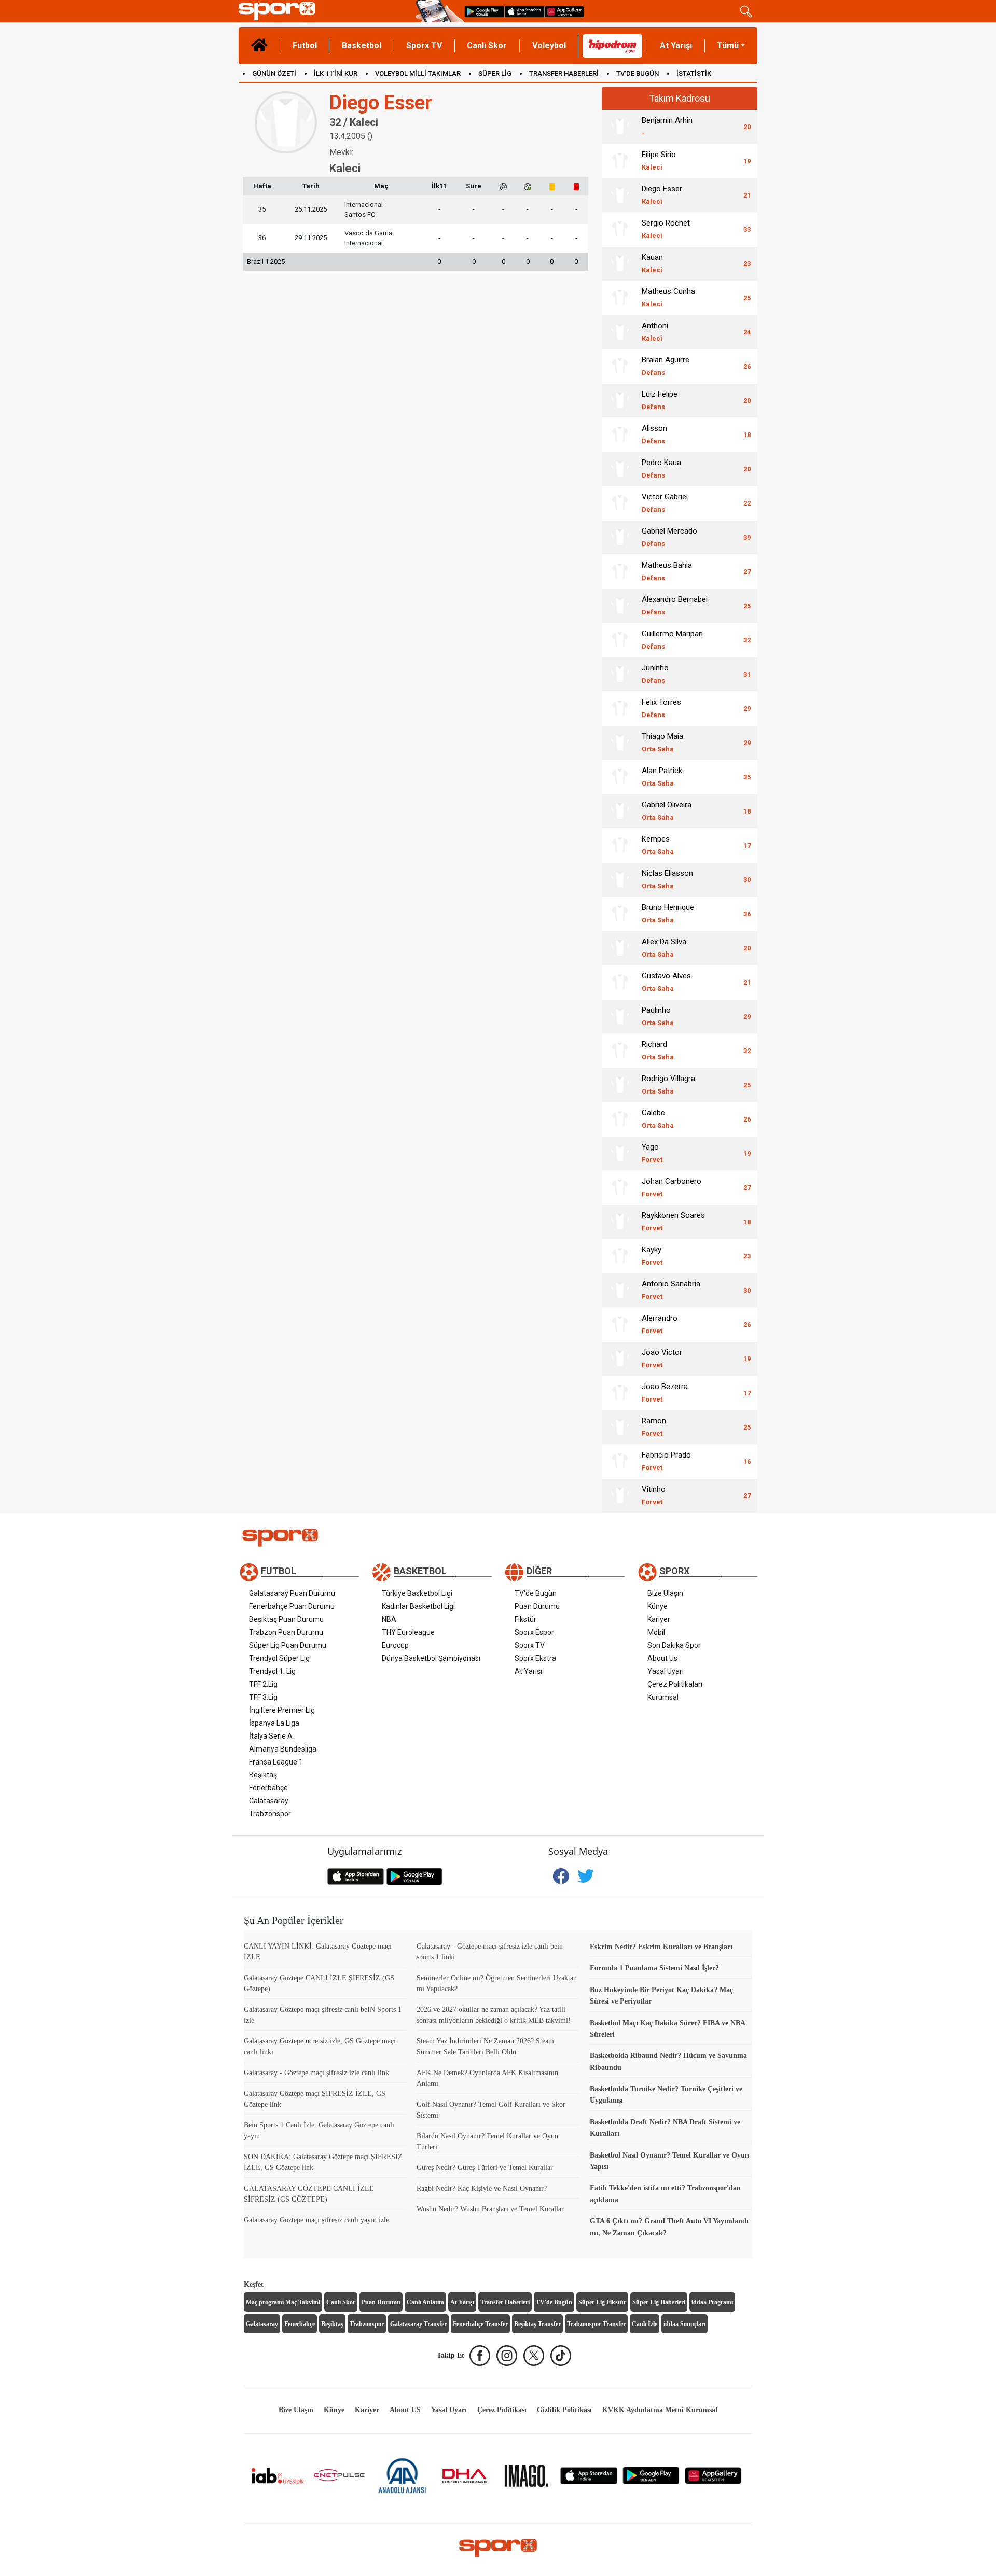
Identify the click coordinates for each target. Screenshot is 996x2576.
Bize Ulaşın (665, 1593)
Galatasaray (269, 1801)
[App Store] (589, 2475)
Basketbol (362, 45)
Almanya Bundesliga (283, 1749)
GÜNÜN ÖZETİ (274, 73)
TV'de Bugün (536, 1593)
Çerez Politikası (502, 2410)
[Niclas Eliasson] (620, 879)
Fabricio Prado (666, 1461)
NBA (389, 1619)
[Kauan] (620, 263)
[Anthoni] (620, 332)
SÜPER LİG (495, 73)
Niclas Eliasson (667, 879)
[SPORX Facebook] (480, 2356)
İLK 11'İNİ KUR (336, 73)
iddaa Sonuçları (684, 2324)
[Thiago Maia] (620, 743)
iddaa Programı (712, 2302)
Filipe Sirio (659, 160)
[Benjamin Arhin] (620, 127)
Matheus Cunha (668, 297)
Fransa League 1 (276, 1762)
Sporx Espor (534, 1632)
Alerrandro (660, 1324)
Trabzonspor (270, 1814)
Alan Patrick (662, 776)
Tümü (728, 45)
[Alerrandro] (620, 1324)
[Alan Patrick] (620, 777)
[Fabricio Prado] (620, 1461)
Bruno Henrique (668, 913)
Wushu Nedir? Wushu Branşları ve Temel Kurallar (490, 2209)
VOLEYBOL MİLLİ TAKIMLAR (418, 73)
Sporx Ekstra (535, 1658)
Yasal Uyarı (666, 1671)
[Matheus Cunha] (620, 298)
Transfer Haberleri (505, 2302)
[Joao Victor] (620, 1359)
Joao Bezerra (665, 1392)
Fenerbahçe (268, 1788)
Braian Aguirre (666, 366)
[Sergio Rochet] (620, 229)
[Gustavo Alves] (620, 982)
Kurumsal (663, 1697)
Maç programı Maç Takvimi (283, 2302)
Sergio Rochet (666, 229)
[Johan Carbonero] (620, 1187)
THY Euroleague (408, 1632)
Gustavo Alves (666, 982)
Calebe (658, 1119)
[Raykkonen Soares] (620, 1222)
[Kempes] (620, 845)
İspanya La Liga (274, 1723)
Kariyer (659, 1619)
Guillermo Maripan (672, 640)
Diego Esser (662, 195)
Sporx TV (424, 45)
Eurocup (395, 1645)
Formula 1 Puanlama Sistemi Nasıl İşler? (654, 1968)
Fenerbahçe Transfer (480, 2324)
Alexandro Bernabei (675, 605)
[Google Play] (651, 2475)
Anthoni (655, 332)
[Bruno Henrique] (620, 914)
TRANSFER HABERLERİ (564, 73)
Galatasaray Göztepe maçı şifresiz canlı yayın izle (316, 2220)
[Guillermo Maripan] (620, 640)
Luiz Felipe (660, 400)
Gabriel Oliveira (667, 811)
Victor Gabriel (665, 503)
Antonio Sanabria (671, 1290)
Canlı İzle (645, 2324)
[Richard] (620, 1051)
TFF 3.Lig (263, 1697)
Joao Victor (662, 1358)
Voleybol (549, 45)
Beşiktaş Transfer (537, 2324)
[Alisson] (620, 435)
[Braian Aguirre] (620, 366)
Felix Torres (661, 708)
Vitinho (654, 1495)
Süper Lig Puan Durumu (288, 1645)
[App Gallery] (713, 2475)
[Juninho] (620, 674)
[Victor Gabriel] (620, 503)
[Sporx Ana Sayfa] (325, 11)
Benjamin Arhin (667, 126)
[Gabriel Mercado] (620, 537)
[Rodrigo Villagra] (620, 1085)
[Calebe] (620, 1119)
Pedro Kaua (661, 468)
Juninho (655, 674)
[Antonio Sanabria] (620, 1290)
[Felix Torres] (620, 708)
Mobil (656, 1632)
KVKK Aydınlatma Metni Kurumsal (660, 2410)
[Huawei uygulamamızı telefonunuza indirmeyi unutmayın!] (564, 11)
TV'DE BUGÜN (638, 73)
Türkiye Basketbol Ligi (417, 1593)
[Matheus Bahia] (620, 571)
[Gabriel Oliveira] (620, 811)
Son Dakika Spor (674, 1645)
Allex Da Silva (664, 948)
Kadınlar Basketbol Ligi (418, 1606)
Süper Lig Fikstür (602, 2302)
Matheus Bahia (667, 571)
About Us (662, 1658)
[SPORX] (498, 2548)
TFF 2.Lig (263, 1684)
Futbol (305, 45)
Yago (652, 1153)
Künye (658, 1606)
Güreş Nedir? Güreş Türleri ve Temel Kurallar (485, 2168)
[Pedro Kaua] (620, 469)
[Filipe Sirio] (620, 161)
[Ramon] (620, 1427)
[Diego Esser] (620, 195)
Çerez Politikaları (675, 1684)
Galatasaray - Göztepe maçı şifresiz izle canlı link (316, 2073)
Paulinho (658, 1016)
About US (405, 2410)
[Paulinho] (620, 1016)
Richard (658, 1050)
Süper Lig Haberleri (659, 2302)
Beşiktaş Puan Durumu (286, 1619)
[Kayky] (620, 1256)
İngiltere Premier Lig (282, 1710)
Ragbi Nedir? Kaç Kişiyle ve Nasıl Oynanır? (482, 2188)
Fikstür (525, 1619)
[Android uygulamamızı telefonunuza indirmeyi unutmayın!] (484, 11)
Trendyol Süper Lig (279, 1658)
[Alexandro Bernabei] (620, 606)
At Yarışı (676, 45)
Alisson (654, 434)
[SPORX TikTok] (561, 2356)
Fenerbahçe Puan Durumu (292, 1606)
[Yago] (620, 1153)
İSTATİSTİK (694, 73)
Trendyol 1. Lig (272, 1671)
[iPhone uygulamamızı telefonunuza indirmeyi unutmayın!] (524, 11)
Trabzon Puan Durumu (286, 1632)
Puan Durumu (537, 1606)
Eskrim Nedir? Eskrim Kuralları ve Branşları (661, 1947)
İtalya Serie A (271, 1736)
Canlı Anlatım (425, 2302)
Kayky (652, 1256)
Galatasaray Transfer (418, 2324)
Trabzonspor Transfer (596, 2324)
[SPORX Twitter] (534, 2356)
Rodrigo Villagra (668, 1084)
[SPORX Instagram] (507, 2356)
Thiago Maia (662, 742)
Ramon (654, 1427)
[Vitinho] (620, 1495)
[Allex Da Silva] (620, 948)
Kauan (652, 263)
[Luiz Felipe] (620, 400)
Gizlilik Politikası (564, 2410)
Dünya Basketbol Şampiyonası (431, 1658)
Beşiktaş (263, 1775)
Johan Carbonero (672, 1187)
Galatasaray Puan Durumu (292, 1593)
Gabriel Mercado (669, 537)
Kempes (658, 845)
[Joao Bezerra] (620, 1393)
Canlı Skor (487, 45)
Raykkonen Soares (673, 1221)
